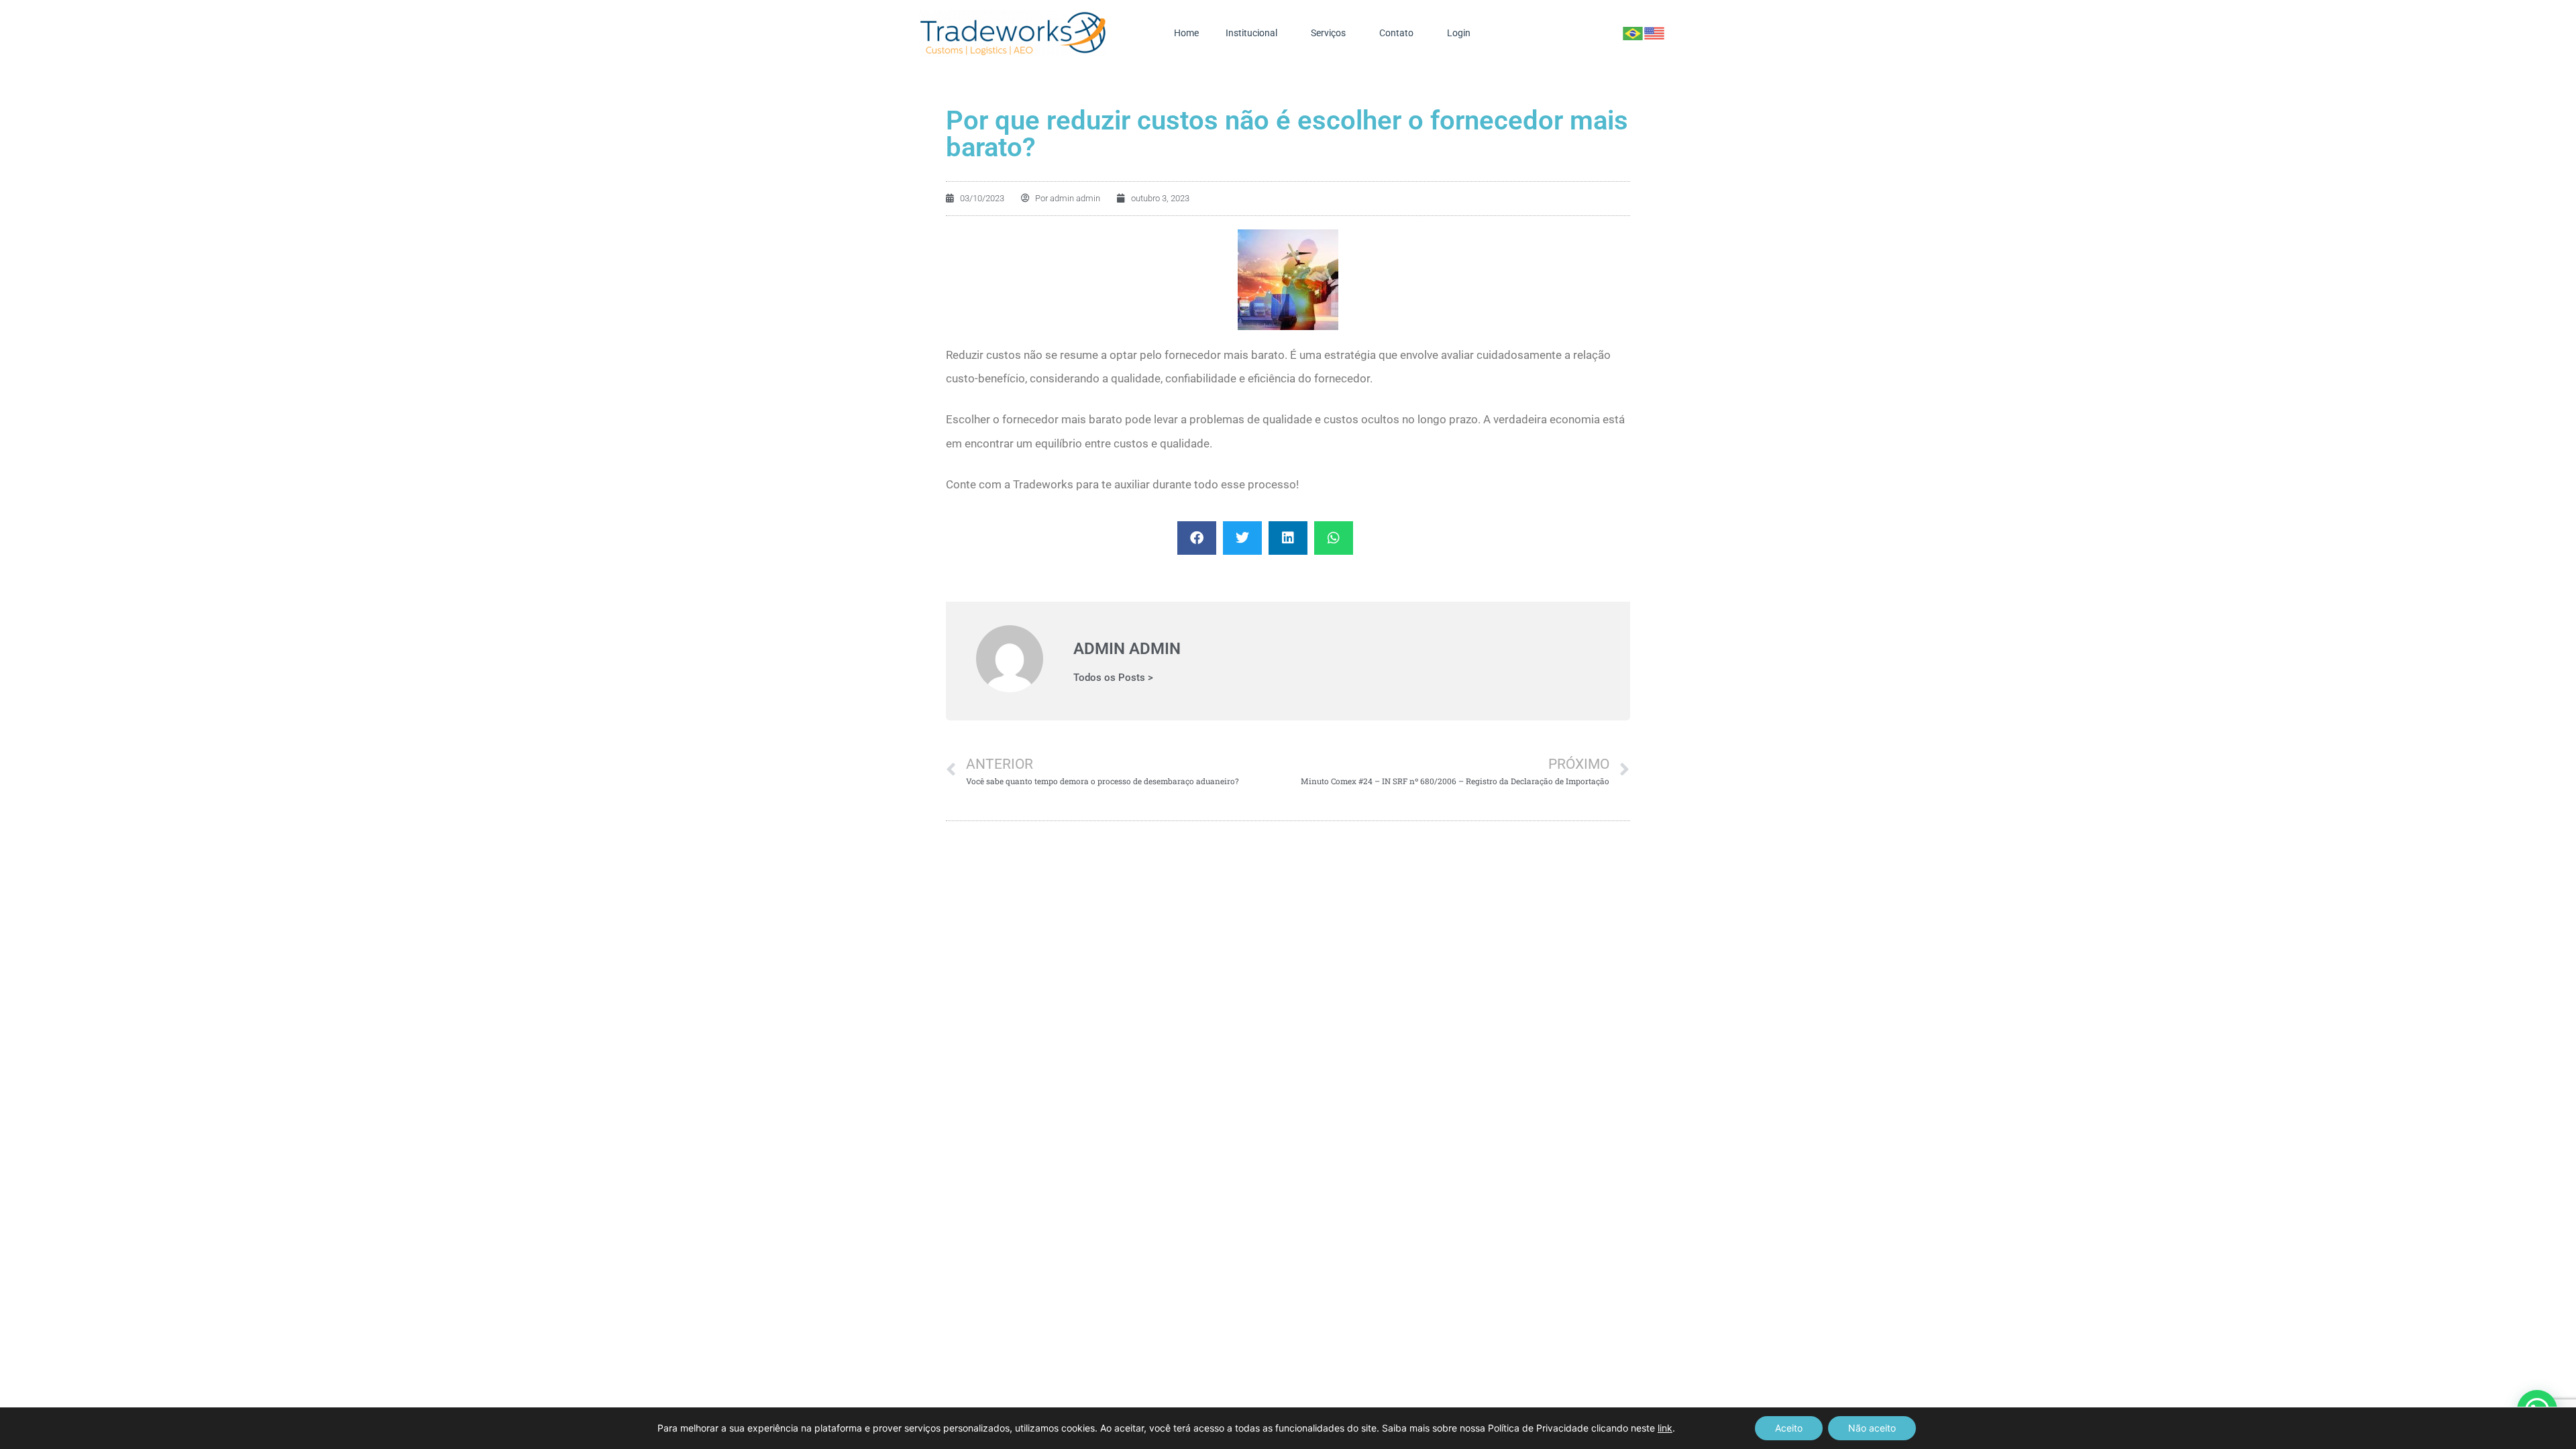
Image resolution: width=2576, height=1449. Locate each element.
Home (1186, 33)
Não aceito (1872, 1428)
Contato (1396, 33)
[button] (1197, 538)
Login (1459, 33)
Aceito (1789, 1428)
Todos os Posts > (1113, 678)
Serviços (1328, 33)
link (1665, 1428)
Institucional (1251, 33)
